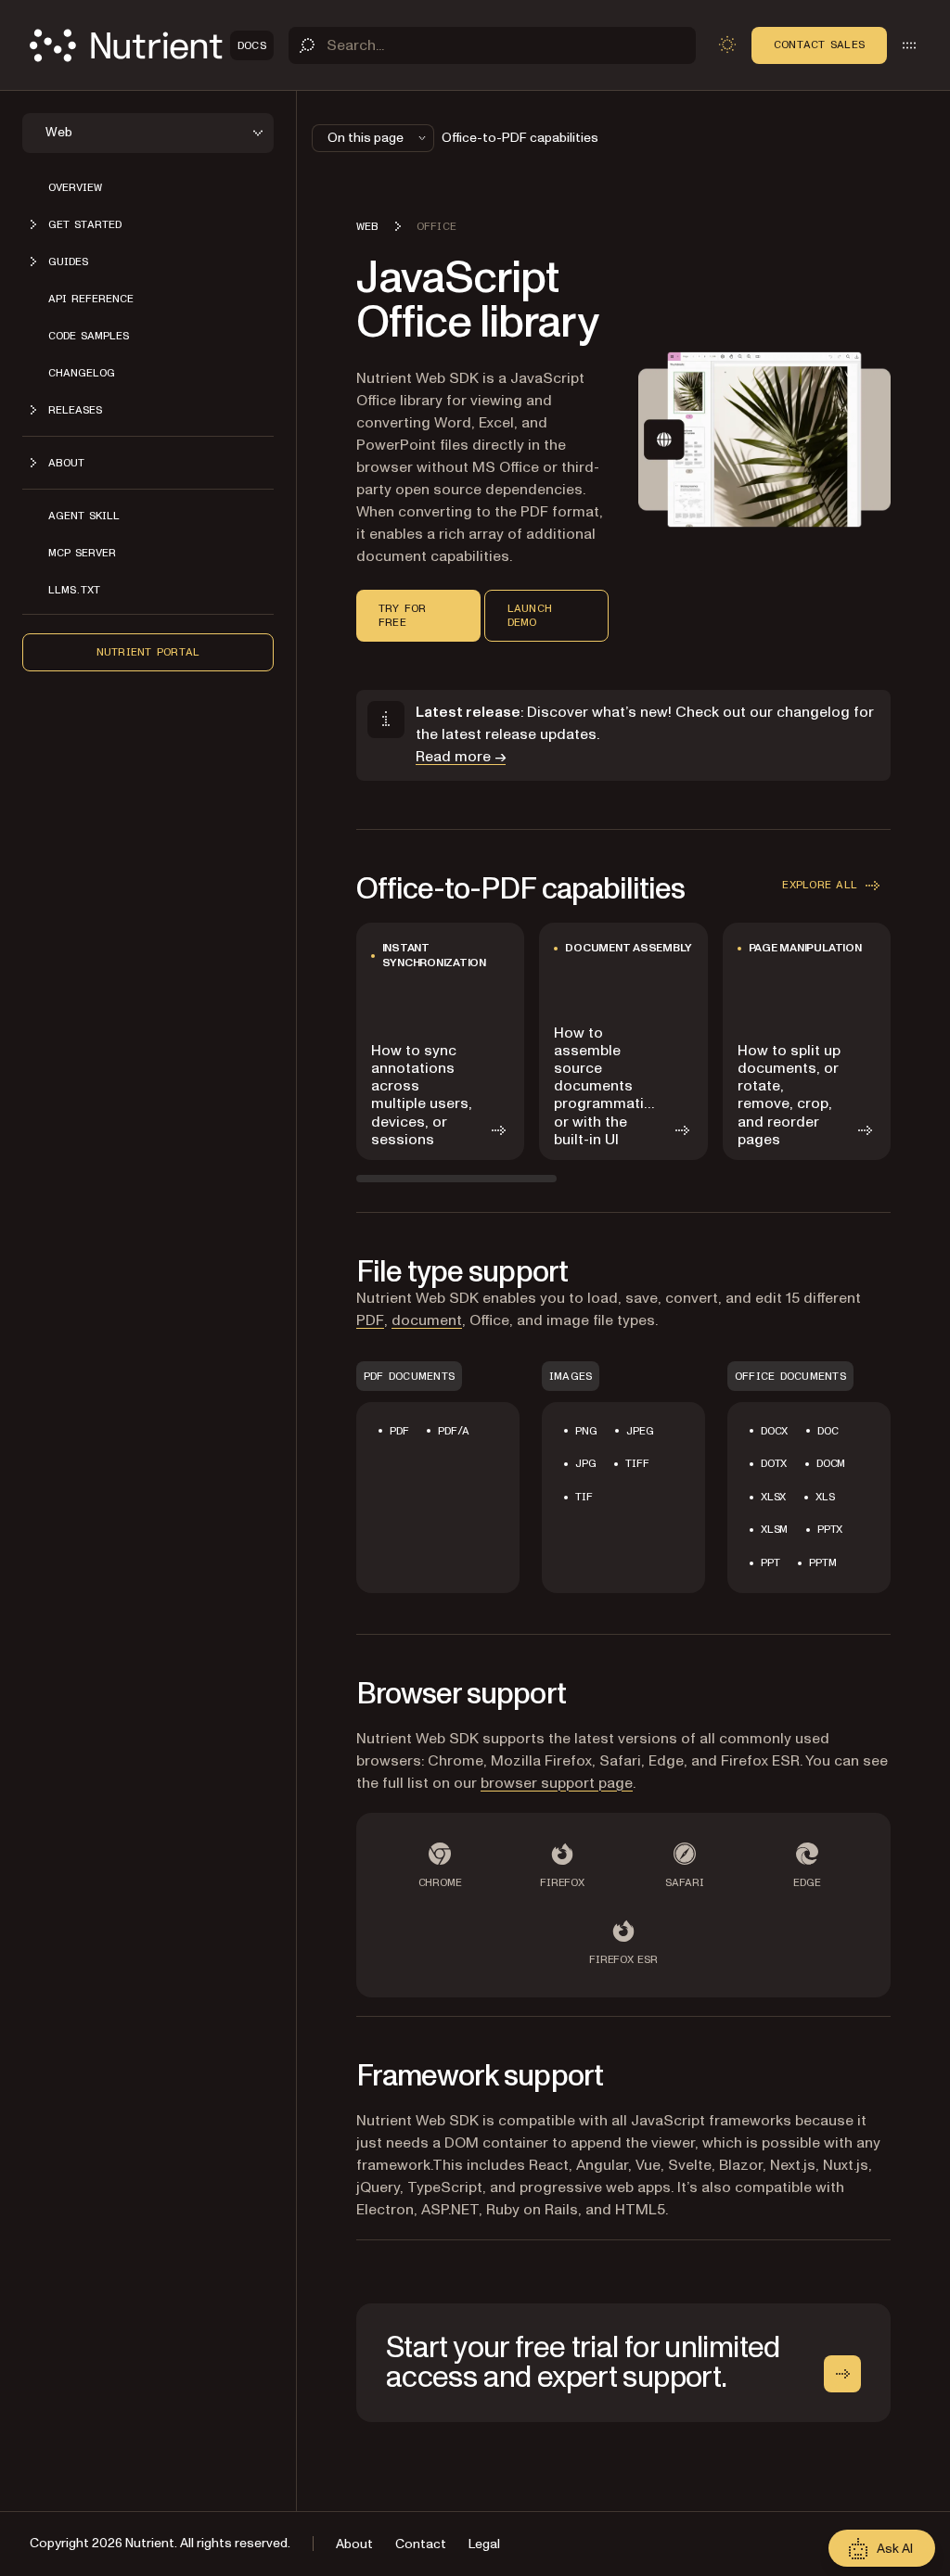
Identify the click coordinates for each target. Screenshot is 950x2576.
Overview (75, 187)
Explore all (820, 885)
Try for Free (403, 615)
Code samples (89, 336)
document (427, 1320)
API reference (91, 299)
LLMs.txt (74, 590)
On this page (366, 138)
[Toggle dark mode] (727, 45)
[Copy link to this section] (330, 300)
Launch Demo (530, 615)
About (354, 2544)
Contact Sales (819, 45)
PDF (370, 1320)
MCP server (82, 553)
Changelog (82, 373)
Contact (421, 2544)
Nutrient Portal (148, 652)
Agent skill (84, 516)
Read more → (461, 757)
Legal (484, 2544)
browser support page (557, 1783)
